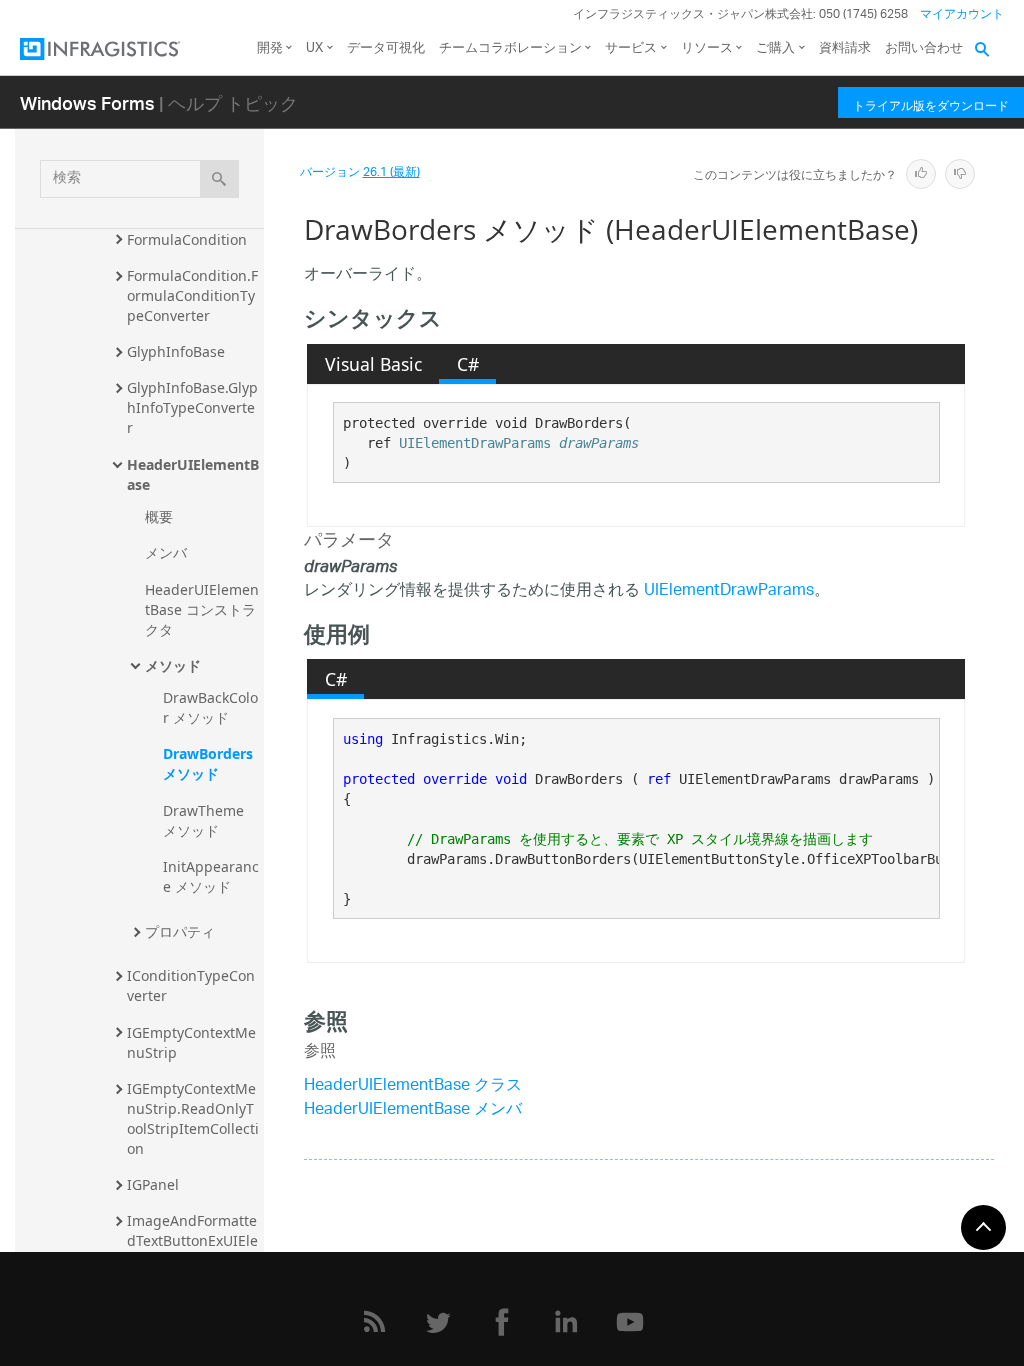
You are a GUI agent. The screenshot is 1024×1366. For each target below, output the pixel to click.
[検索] (219, 179)
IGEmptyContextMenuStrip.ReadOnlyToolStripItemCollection (193, 1118)
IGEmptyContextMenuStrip (191, 1042)
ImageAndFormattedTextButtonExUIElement (192, 1240)
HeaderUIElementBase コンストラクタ (202, 609)
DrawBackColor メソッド (210, 707)
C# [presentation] (468, 364)
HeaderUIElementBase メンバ (413, 1110)
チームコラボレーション (510, 48)
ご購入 (775, 48)
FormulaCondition (187, 239)
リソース (707, 48)
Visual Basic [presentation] (373, 364)
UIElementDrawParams (475, 443)
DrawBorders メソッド (210, 763)
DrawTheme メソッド (205, 820)
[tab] (373, 364)
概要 (159, 516)
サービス (631, 48)
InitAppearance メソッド (211, 876)
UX (314, 48)
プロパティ (180, 931)
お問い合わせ (924, 48)
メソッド (173, 665)
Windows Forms (87, 102)
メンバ (166, 552)
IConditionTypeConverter (191, 985)
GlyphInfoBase (176, 351)
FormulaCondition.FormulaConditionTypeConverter (192, 295)
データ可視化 (386, 48)
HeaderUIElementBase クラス (413, 1086)
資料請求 (845, 48)
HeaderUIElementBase (193, 474)
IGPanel (153, 1184)
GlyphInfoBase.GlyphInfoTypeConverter (192, 407)
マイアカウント (962, 14)
